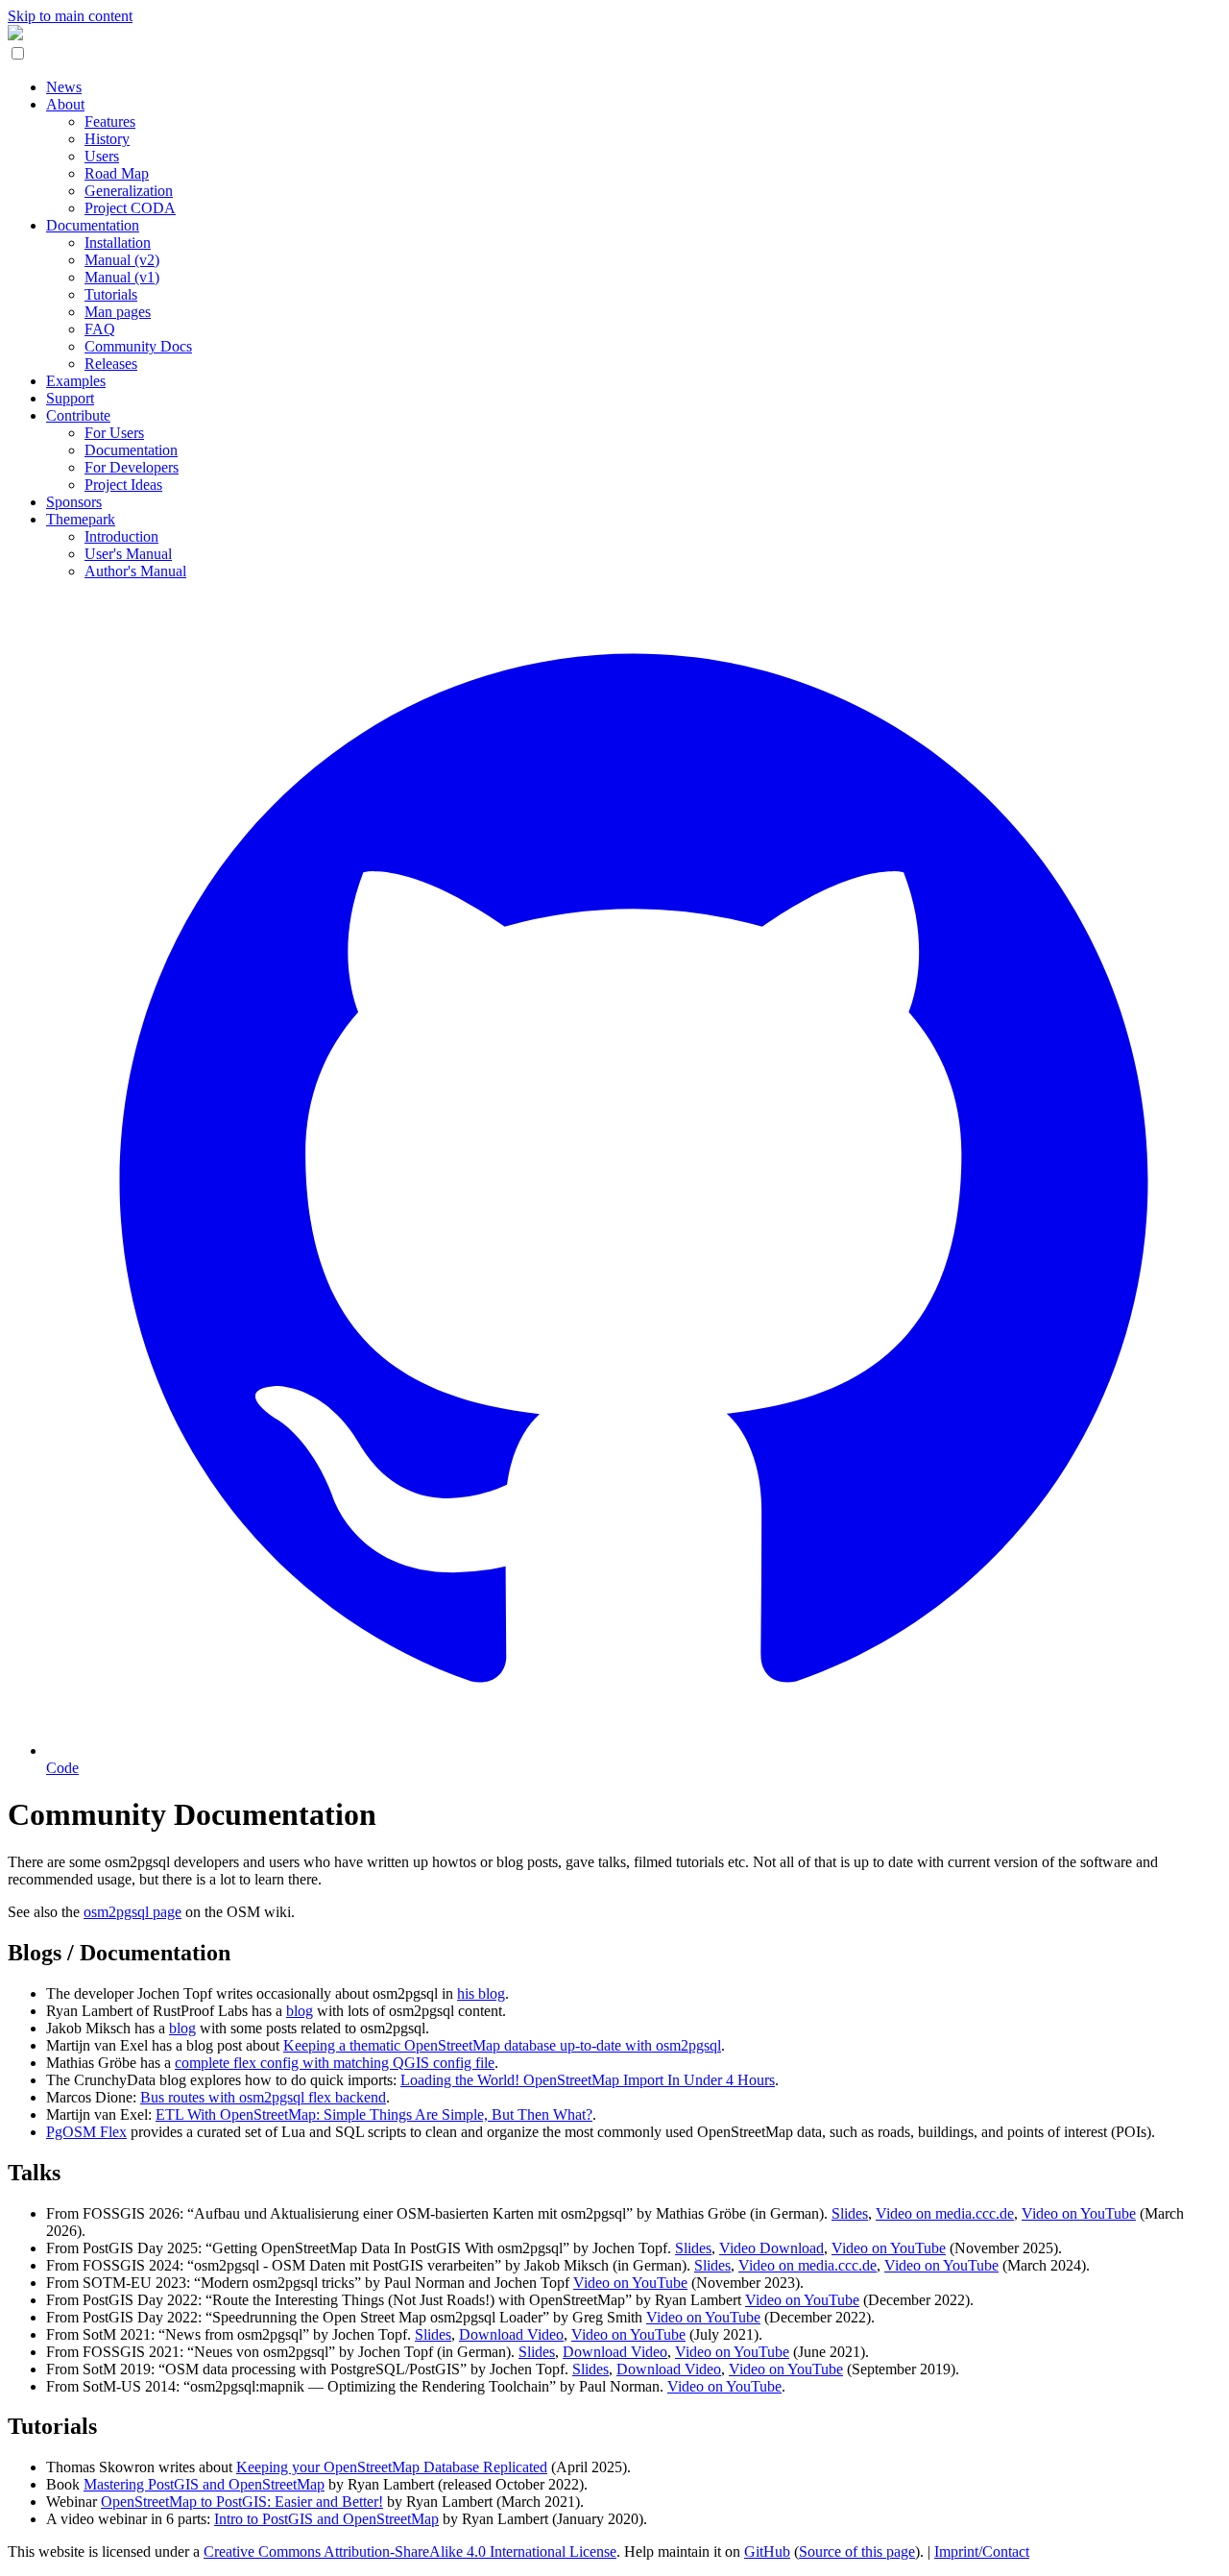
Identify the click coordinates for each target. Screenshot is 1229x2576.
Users (102, 156)
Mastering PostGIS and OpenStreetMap (204, 2484)
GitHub (767, 2552)
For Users (114, 433)
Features (110, 122)
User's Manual (128, 554)
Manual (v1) (122, 277)
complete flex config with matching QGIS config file (335, 2063)
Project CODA (130, 208)
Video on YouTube (1079, 2213)
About (65, 104)
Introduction (121, 536)
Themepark (81, 519)
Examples (76, 381)
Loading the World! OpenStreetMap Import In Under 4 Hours (588, 2080)
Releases (111, 364)
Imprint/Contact (982, 2552)
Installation (118, 243)
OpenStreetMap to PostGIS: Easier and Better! (242, 2502)
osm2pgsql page (133, 1912)
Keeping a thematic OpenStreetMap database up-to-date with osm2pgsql (502, 2045)
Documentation (93, 225)
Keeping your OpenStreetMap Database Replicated (392, 2467)
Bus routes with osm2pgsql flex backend (263, 2097)
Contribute (78, 415)
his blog (481, 1993)
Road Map (117, 173)
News (64, 87)
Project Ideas (123, 485)
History (107, 139)
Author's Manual (135, 571)
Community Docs (138, 346)
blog (300, 2011)
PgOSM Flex (86, 2132)
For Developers (132, 467)
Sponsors (74, 502)
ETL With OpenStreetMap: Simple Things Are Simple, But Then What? (374, 2114)
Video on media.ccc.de (945, 2213)
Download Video (511, 2334)
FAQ (100, 329)
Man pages (118, 312)
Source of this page (857, 2552)
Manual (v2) (122, 260)
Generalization (129, 191)
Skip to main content (70, 16)
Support (70, 398)
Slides (850, 2213)
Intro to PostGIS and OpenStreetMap (326, 2519)
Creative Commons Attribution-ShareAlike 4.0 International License (410, 2552)
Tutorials (111, 294)
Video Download (771, 2248)
